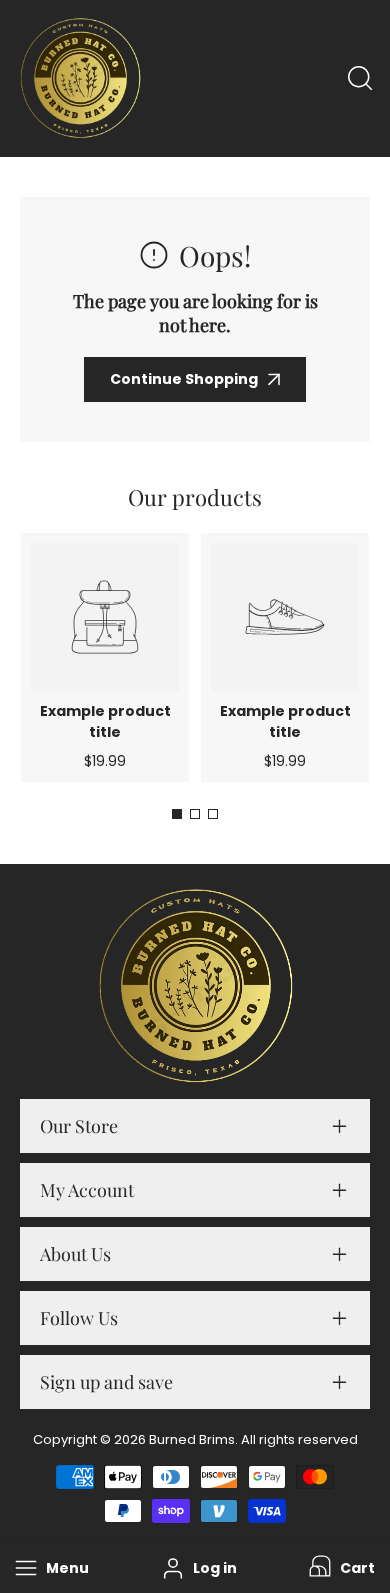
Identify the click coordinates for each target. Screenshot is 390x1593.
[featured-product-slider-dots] (177, 814)
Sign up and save (106, 1382)
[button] (340, 1568)
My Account (87, 1190)
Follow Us (79, 1318)
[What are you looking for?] (360, 78)
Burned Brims (192, 1439)
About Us (75, 1254)
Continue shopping (184, 379)
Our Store (79, 1126)
